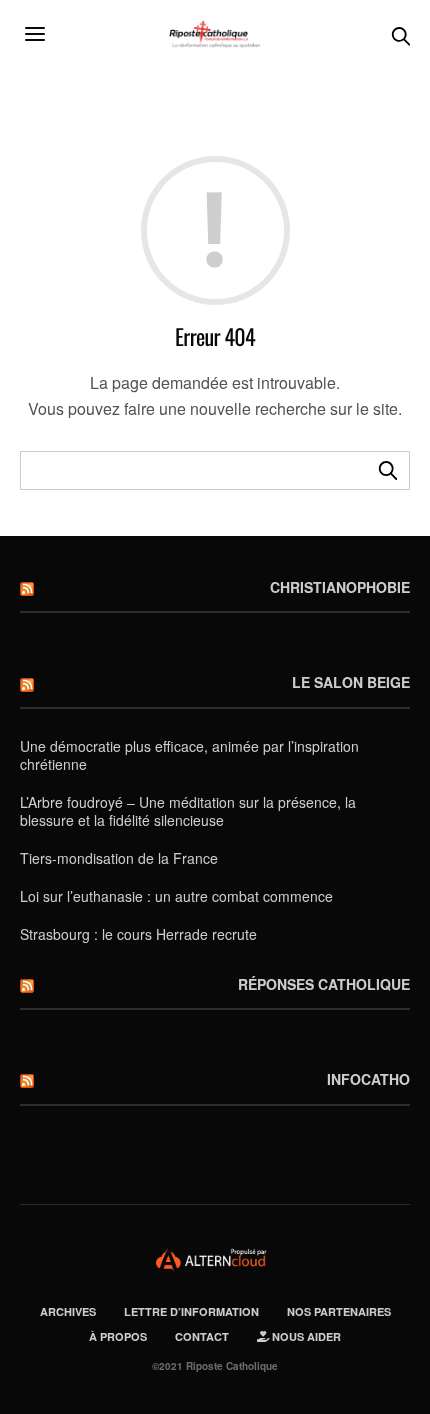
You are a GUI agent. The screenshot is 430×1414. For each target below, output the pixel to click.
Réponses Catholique (324, 984)
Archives (68, 1311)
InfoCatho (368, 1079)
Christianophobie (340, 587)
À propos (118, 1336)
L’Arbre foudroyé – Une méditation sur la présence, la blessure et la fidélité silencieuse (188, 811)
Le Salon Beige (351, 682)
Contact (202, 1336)
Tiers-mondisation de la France (119, 858)
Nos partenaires (339, 1311)
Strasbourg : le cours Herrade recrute (138, 934)
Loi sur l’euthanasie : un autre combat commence (176, 896)
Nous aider (305, 1336)
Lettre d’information (191, 1311)
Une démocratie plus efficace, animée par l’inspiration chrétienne (189, 755)
